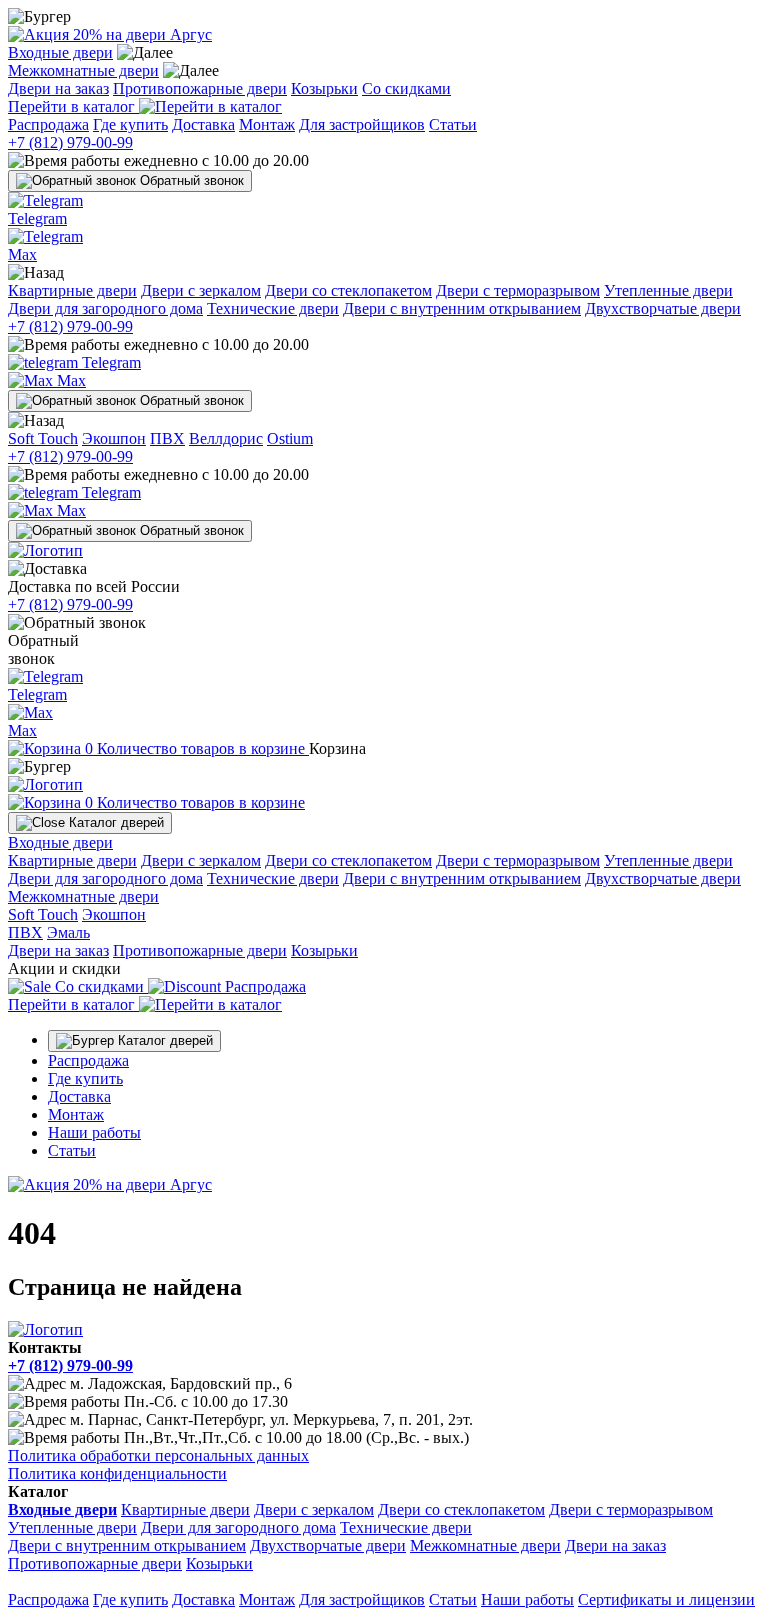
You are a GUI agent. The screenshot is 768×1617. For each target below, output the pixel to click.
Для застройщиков (362, 124)
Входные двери (60, 52)
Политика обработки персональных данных (158, 1455)
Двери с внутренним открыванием (462, 308)
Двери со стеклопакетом (348, 290)
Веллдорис (226, 438)
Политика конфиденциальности (117, 1473)
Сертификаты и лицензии (666, 1599)
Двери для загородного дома (105, 308)
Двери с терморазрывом (518, 290)
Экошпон (114, 438)
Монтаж (267, 124)
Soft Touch (43, 438)
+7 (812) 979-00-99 (70, 142)
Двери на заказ (58, 88)
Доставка (203, 124)
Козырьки (324, 88)
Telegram (109, 362)
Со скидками (406, 88)
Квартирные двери (72, 290)
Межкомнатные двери (83, 70)
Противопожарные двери (200, 88)
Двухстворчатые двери (663, 308)
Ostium (290, 438)
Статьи (453, 124)
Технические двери (273, 308)
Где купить (130, 124)
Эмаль (68, 932)
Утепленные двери (668, 290)
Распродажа (48, 124)
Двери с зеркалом (201, 290)
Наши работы (94, 1132)
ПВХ (167, 438)
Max (69, 380)
